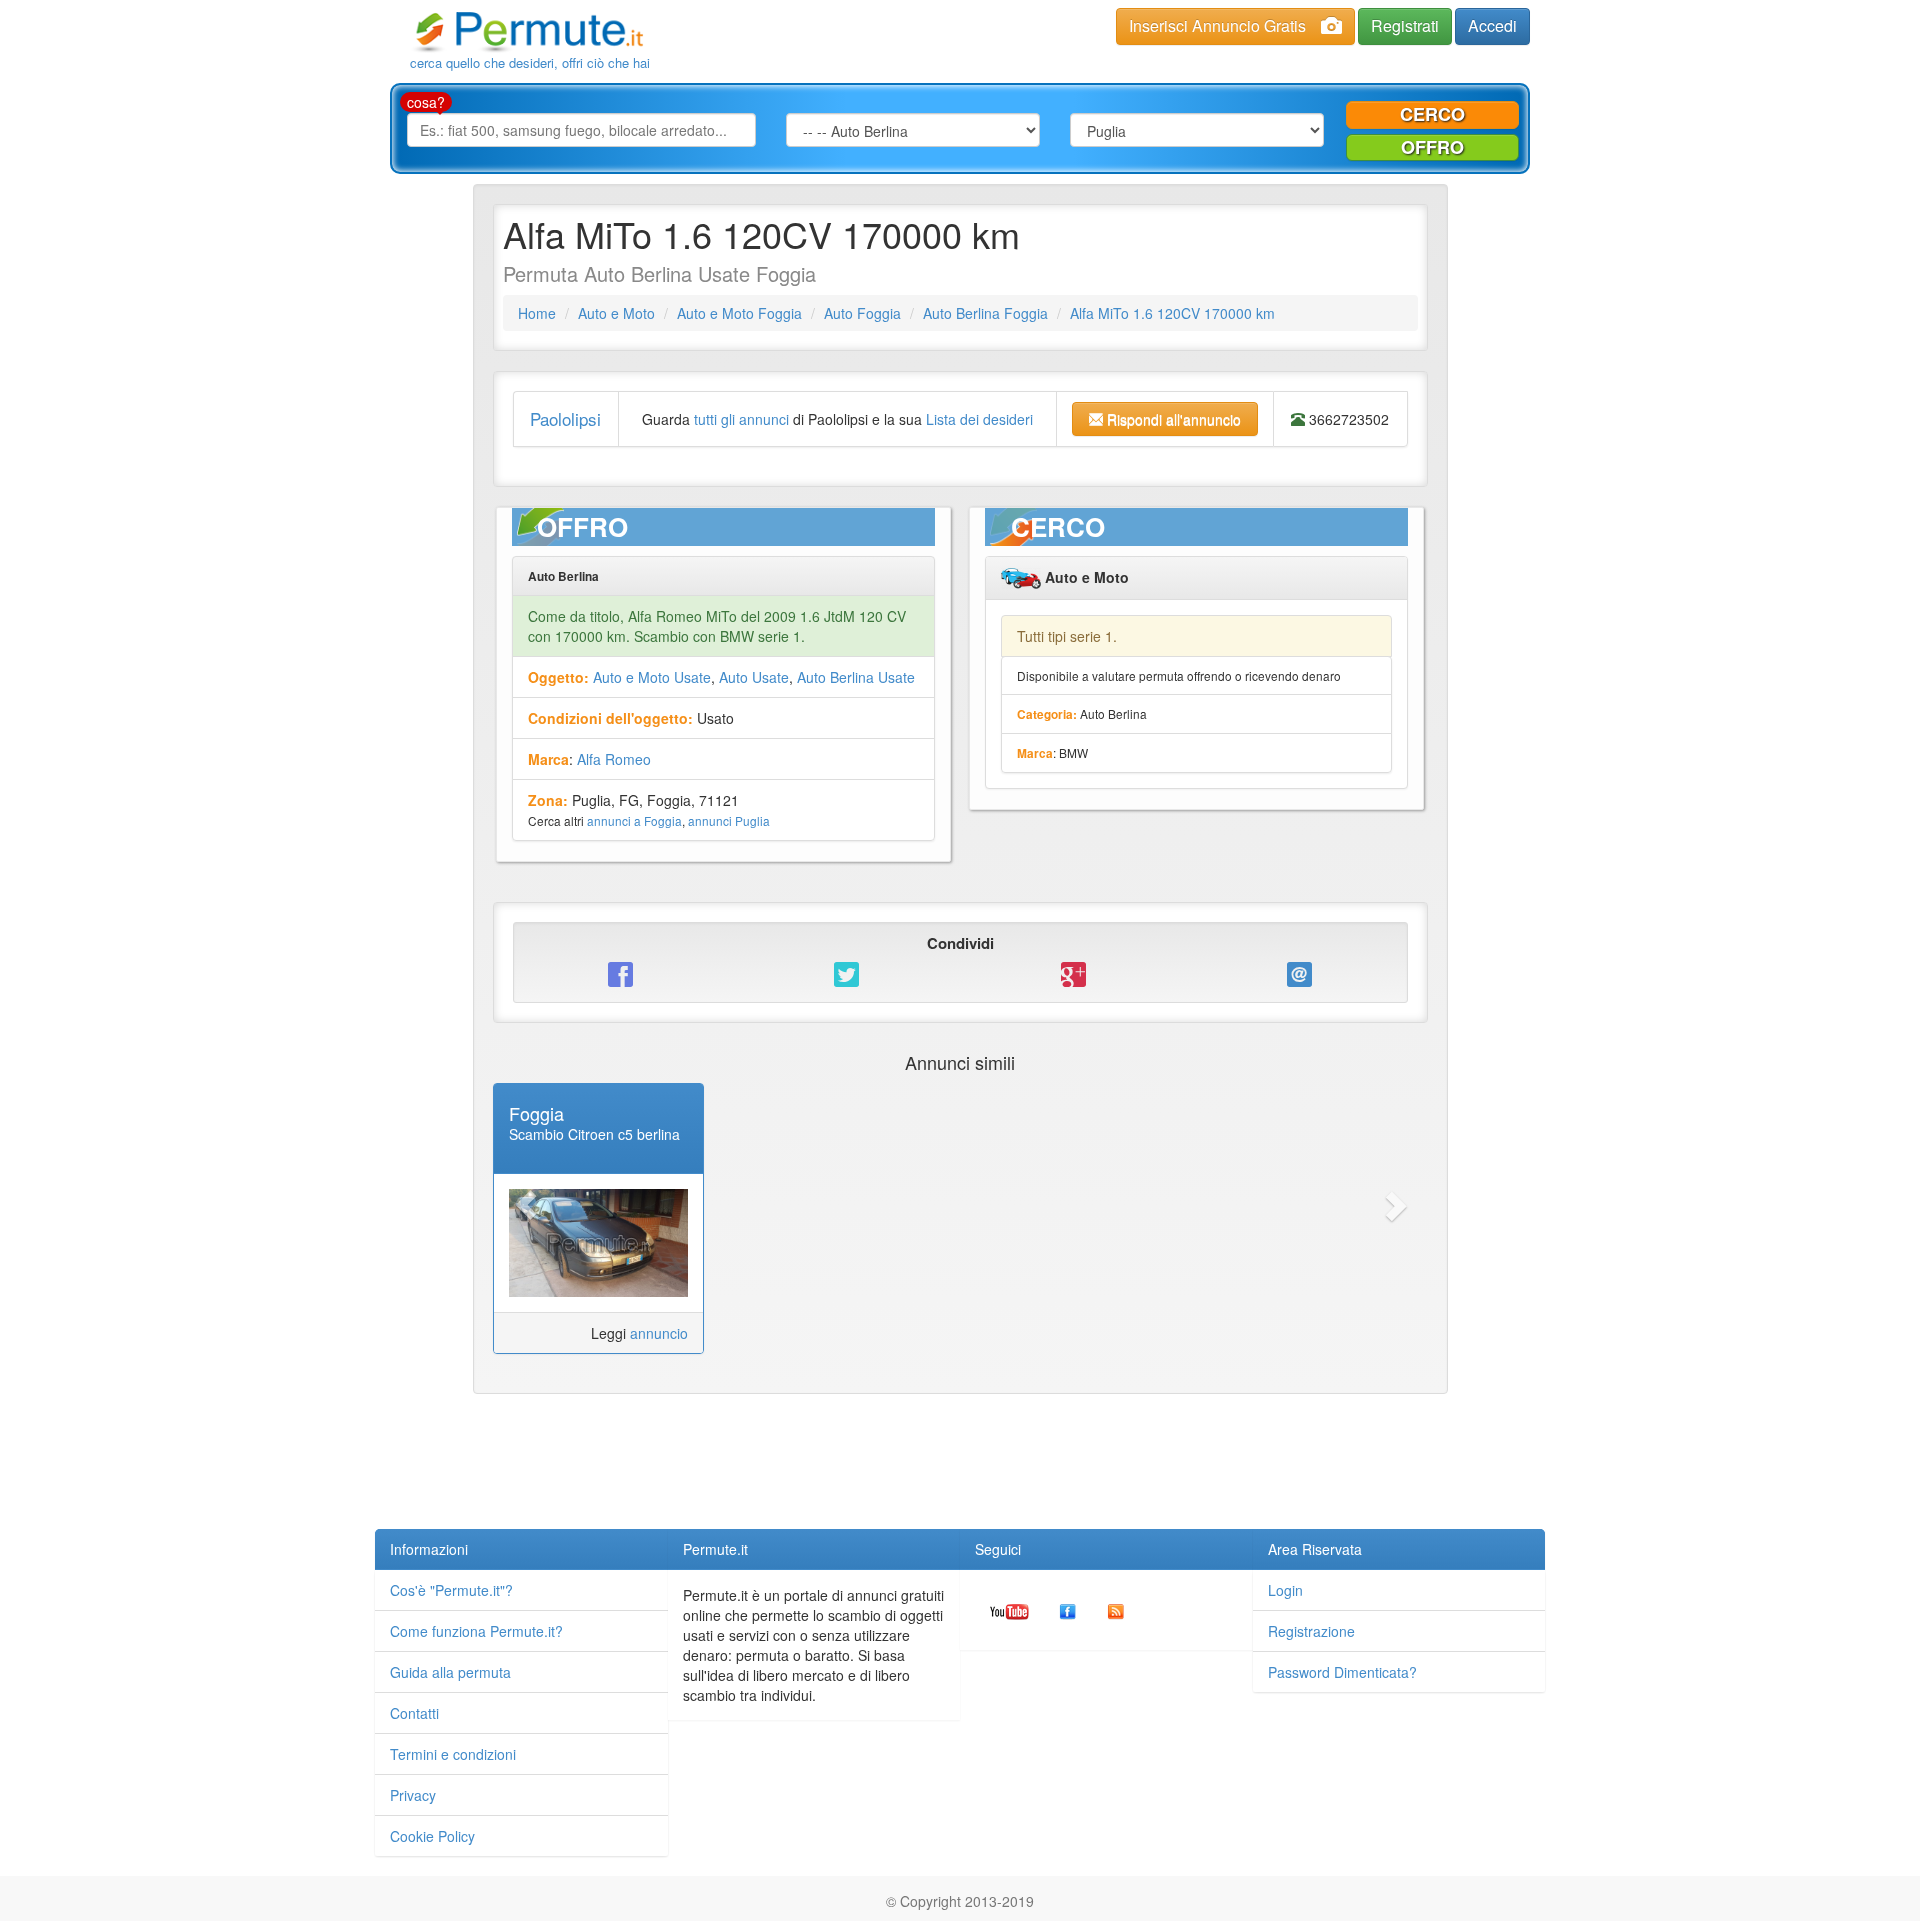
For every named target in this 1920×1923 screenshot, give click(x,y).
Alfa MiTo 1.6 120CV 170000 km (1172, 313)
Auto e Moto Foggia (739, 313)
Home (537, 313)
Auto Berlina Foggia (985, 313)
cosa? (426, 102)
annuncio (659, 1333)
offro (1432, 147)
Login (1285, 1590)
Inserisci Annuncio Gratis (1217, 25)
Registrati (1405, 25)
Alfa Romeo (614, 759)
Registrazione (1311, 1631)
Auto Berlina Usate (856, 677)
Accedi (1492, 25)
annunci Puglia (729, 820)
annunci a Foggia (634, 820)
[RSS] (1116, 1610)
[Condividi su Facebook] (621, 973)
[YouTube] (1009, 1610)
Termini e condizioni (453, 1754)
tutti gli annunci (741, 419)
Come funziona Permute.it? (476, 1631)
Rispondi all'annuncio (1172, 419)
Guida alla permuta (450, 1672)
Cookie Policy (432, 1836)
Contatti (414, 1713)
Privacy (413, 1795)
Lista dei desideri (979, 419)
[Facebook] (1068, 1610)
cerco (1432, 114)
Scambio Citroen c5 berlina (594, 1134)
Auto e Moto (616, 313)
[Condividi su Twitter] (847, 973)
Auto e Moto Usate (652, 677)
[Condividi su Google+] (1073, 973)
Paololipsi (565, 418)
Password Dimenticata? (1342, 1672)
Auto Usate (754, 677)
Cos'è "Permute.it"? (451, 1590)
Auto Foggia (862, 313)
